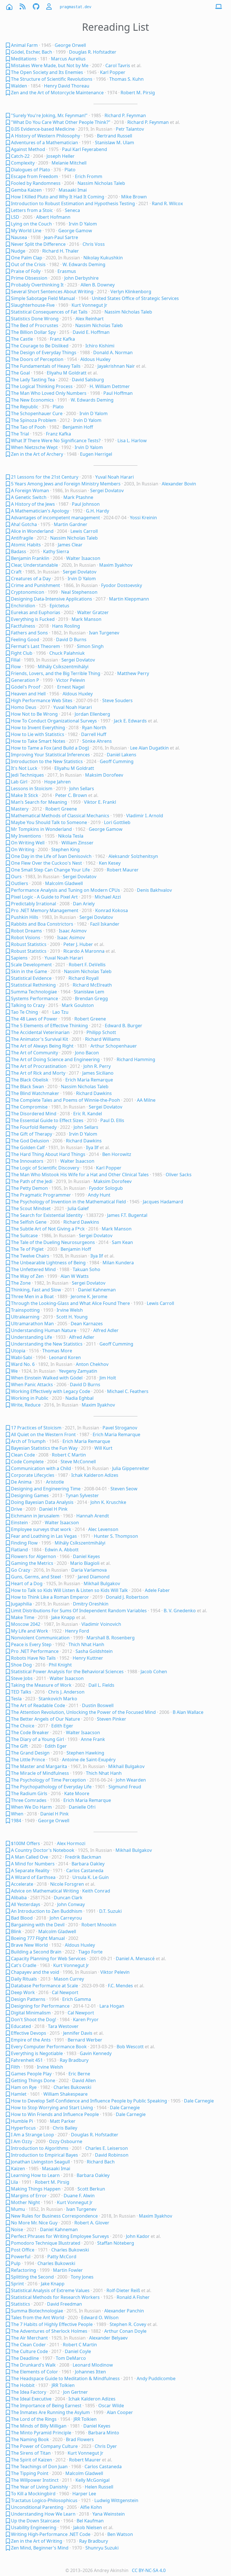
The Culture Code (29, 2351)
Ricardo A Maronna (84, 951)
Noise (17, 2229)
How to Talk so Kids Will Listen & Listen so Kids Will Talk (69, 1590)
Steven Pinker (112, 1719)
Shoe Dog (21, 1665)
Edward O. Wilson (100, 2317)
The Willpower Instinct (35, 2480)
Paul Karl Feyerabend (85, 149)
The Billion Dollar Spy (33, 332)
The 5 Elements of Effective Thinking (49, 1026)
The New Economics (32, 400)
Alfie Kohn (91, 2507)
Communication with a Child (41, 1468)
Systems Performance (35, 998)
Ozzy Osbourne (66, 2141)
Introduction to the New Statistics (47, 761)
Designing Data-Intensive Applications (52, 599)
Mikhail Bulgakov (102, 1583)
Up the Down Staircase (35, 2521)
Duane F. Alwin (79, 2196)
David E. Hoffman (91, 332)
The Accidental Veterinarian (40, 1032)
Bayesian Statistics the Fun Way (44, 1448)
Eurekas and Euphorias (36, 612)
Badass (19, 551)
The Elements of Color (35, 2372)
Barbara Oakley (88, 1864)
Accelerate (22, 1884)
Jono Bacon (87, 1053)
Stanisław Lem (89, 992)
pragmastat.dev (75, 7)
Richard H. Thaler (61, 251)
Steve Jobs (22, 1678)
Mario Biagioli (85, 1563)
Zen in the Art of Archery (37, 454)
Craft (16, 572)
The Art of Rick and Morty (38, 1073)
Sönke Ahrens (97, 741)
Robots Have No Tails (33, 1658)
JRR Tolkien (63, 2385)
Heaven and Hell (28, 694)
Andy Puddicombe (156, 2378)
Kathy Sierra (56, 551)
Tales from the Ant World (38, 2317)
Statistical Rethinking (33, 985)
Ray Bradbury (74, 2060)
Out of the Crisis (28, 264)
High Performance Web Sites (42, 700)
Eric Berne (79, 2074)
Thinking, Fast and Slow (36, 1290)
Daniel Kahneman (97, 1290)
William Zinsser (77, 843)
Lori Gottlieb (117, 822)
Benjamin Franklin (30, 558)
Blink (16, 1931)
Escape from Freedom (35, 176)
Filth (15, 2067)
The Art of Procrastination (39, 1066)
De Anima (21, 1482)
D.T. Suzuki (110, 1911)
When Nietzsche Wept (34, 447)
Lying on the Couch (31, 224)
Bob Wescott (130, 2047)
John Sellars (82, 788)
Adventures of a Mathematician (45, 143)
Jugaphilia (21, 1604)
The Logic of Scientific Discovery (45, 1168)
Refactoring (24, 2270)
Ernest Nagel (71, 687)
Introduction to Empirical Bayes (45, 2155)
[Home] (9, 7)
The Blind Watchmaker (35, 1093)
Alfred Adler (106, 1330)
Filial (16, 660)
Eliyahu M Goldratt (67, 373)
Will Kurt (103, 1448)
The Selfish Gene (29, 1222)
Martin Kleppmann (129, 599)
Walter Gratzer (93, 612)
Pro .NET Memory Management (45, 910)
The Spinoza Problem (34, 420)
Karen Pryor (86, 2019)
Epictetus (59, 606)
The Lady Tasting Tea (33, 380)
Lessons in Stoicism (32, 788)
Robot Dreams (26, 931)
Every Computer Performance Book (49, 2047)
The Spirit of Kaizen (32, 2460)
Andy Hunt (99, 1195)
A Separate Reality (30, 1870)
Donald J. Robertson (127, 1597)
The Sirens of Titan (31, 2453)
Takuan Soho (86, 1269)
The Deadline (25, 2358)
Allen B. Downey (98, 285)
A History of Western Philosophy (45, 136)
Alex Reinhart (90, 319)
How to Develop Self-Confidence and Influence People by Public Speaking (89, 2101)
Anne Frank (93, 1739)
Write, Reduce (26, 1405)
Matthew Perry (133, 673)
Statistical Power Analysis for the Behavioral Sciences (67, 1672)
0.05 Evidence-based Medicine (43, 129)
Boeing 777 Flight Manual (38, 1938)
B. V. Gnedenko (180, 1611)
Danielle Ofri (82, 1807)
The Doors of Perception (37, 359)
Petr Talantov (130, 129)
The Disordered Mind (34, 1114)
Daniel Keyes (86, 1556)
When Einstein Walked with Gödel (47, 1378)
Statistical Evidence (31, 978)
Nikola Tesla (71, 836)
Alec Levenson (103, 1529)
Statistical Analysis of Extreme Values (50, 2290)
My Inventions (26, 836)
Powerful (21, 2257)
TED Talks (21, 1692)
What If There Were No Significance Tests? (56, 441)
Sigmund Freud (125, 1787)
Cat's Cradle (24, 1965)
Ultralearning (25, 1317)
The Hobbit (23, 2385)
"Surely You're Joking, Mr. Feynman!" (49, 115)
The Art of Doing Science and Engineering (55, 1059)
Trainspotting (25, 1310)
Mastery (20, 809)
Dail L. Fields (101, 1685)
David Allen (84, 2080)
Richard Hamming (136, 1059)
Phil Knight (60, 1665)
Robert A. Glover (92, 2223)
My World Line (26, 231)
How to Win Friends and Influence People (55, 2114)
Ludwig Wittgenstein (116, 2500)
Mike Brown (134, 197)
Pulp (16, 2263)
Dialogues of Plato (31, 170)
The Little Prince (28, 1760)
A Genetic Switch (29, 497)
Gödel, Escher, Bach (32, 52)
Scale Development (31, 965)
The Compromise (29, 1107)
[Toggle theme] (219, 7)
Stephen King (65, 849)
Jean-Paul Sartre (61, 237)
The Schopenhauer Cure (37, 413)
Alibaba (19, 1898)
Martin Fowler (68, 2270)
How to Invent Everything (38, 728)
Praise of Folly (26, 271)
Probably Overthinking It (37, 285)
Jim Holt (108, 1378)
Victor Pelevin (71, 680)
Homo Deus (24, 707)
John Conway (71, 1904)
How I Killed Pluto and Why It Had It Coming (58, 197)
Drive (17, 1509)
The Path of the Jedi (32, 1181)
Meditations (24, 59)
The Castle (22, 339)
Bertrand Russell (115, 136)
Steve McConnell (78, 1462)
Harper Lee (84, 2494)
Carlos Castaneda (85, 1870)
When (17, 1814)
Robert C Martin (69, 1455)
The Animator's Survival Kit (40, 1039)
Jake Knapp (63, 1617)
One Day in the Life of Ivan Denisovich (51, 856)
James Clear (70, 545)
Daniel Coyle (78, 2351)
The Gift (19, 1746)
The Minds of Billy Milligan (39, 2426)
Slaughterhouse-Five (33, 305)
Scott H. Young (72, 1317)
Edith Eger (62, 1726)
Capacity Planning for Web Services (48, 1959)
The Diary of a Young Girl (37, 1739)
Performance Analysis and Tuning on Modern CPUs (65, 890)
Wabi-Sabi (22, 1357)
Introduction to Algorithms (40, 2148)
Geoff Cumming (117, 761)
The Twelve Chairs (30, 1256)
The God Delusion (30, 1141)
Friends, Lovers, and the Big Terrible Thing (56, 673)
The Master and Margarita (39, 1766)
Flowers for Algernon (34, 1556)
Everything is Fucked (33, 619)
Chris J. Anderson (66, 1692)
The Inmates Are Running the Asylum (50, 2412)
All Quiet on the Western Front (43, 1434)
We (14, 1371)
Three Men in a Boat (32, 1296)
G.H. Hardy (97, 511)
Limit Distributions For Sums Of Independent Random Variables (79, 1611)
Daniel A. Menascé (135, 1959)
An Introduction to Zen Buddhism (47, 1911)
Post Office (23, 2250)
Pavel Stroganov (120, 1428)
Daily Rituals (24, 1979)
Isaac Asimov (73, 931)
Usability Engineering (34, 2527)
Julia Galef (78, 1208)
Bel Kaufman (90, 2521)
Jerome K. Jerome (89, 1296)
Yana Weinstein (109, 2514)
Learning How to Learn (35, 2175)
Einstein (19, 1523)
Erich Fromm (89, 176)
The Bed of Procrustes (35, 325)
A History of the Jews (33, 504)
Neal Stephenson (79, 592)
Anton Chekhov (92, 1364)
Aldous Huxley (95, 359)
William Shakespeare (65, 2094)
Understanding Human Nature (44, 1330)
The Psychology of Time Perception (48, 1780)
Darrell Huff (94, 734)
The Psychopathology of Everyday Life (51, 1787)
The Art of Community (35, 1053)
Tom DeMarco (71, 2358)
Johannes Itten (90, 2372)
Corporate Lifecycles (33, 1475)
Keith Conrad (96, 1891)
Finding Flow (24, 1543)
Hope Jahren (57, 782)
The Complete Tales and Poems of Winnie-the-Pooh (65, 1100)
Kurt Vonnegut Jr (89, 305)
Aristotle (55, 1482)
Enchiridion (23, 606)
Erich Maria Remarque (89, 1080)
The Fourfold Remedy (34, 1127)
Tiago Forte (90, 1952)
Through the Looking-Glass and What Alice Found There (70, 1303)
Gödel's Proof (26, 687)
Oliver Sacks (179, 1175)
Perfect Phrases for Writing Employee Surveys (60, 2236)
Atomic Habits (26, 545)
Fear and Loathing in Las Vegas (44, 1536)
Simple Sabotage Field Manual (43, 298)
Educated (21, 2026)
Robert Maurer (123, 870)
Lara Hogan (112, 2006)
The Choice (23, 1726)
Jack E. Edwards (130, 721)
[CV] (50, 7)
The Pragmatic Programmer (41, 1195)
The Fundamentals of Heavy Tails (46, 366)
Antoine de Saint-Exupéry (89, 1760)
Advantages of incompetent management (55, 518)
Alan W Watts (75, 1276)
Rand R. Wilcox (167, 203)
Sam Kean (122, 1242)
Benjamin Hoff (78, 427)
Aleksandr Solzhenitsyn (133, 856)
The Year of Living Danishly (39, 2487)
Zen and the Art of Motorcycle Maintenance (57, 93)
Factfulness (23, 626)
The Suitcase (24, 1236)
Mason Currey (69, 1979)
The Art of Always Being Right (42, 1046)
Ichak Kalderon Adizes (95, 1475)
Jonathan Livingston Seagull (40, 2162)
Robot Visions (26, 937)
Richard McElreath (92, 985)
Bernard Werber (85, 2040)
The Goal (20, 373)
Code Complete (27, 1462)
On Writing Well (28, 843)
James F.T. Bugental (127, 1215)
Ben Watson (120, 2534)
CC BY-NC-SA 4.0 (149, 2570)
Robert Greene (61, 809)
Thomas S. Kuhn (126, 79)
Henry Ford (77, 1631)
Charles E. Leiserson (107, 2148)
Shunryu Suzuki (102, 2548)
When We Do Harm (31, 1807)
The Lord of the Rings (34, 2419)
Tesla (16, 1699)
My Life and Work (30, 1631)
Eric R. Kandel (88, 1114)
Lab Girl (19, 782)
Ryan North (94, 728)
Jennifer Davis (78, 2033)
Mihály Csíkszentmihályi (63, 667)
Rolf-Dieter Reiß (123, 2290)
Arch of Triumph (28, 1441)
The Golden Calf (28, 1147)
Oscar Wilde (111, 2406)
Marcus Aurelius (68, 59)
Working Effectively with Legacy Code (51, 1391)
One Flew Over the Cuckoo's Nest (46, 863)
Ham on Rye (24, 2087)
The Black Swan (27, 1087)
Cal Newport (65, 1992)
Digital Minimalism (31, 2013)
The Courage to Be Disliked (40, 346)
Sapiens (19, 958)
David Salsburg (88, 380)
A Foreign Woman (30, 490)
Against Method (28, 149)
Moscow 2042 (26, 1624)
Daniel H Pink (53, 1509)
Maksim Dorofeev (104, 775)
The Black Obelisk (30, 1080)
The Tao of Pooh (28, 427)
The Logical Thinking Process (42, 386)
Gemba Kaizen (26, 190)
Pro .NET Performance (35, 1651)
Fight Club (22, 653)
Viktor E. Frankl (100, 802)
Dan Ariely (84, 904)
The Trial (20, 434)
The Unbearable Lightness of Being (48, 1263)
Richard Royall (84, 978)
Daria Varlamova (89, 1570)
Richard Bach (101, 2162)
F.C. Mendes (120, 1986)
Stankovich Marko (58, 1699)
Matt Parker (63, 2121)
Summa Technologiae (34, 992)
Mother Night (25, 2202)
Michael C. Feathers (128, 1391)
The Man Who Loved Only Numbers (49, 393)
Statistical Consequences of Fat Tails (49, 312)
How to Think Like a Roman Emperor (50, 1597)
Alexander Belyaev (108, 2338)
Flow (16, 667)
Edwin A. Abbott (62, 1550)
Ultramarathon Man (32, 1324)
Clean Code (23, 1455)
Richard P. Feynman (125, 115)
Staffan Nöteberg (116, 2243)
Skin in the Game (29, 971)
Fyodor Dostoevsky (122, 585)
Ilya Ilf (92, 1147)
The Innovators (27, 1161)
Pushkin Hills (25, 917)
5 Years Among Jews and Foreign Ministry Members (66, 484)
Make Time (23, 1617)
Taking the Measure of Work (41, 1685)
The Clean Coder (28, 2345)
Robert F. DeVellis (87, 965)
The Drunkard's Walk (33, 2365)
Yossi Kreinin (143, 518)
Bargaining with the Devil (38, 1925)
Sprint (17, 2284)
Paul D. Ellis (112, 1120)
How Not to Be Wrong (34, 714)
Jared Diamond (94, 1577)
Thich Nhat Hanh (86, 1644)
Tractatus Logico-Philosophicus (44, 2500)
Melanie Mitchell (69, 163)
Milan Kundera (118, 1263)
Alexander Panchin (124, 2311)
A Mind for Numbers (33, 1864)
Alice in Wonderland (32, 531)
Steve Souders (117, 700)
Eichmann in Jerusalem (35, 1516)
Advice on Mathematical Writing (45, 1891)
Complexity (23, 163)
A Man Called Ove (30, 1857)
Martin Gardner (71, 524)
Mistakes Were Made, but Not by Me (50, 65)
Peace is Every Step (31, 1644)
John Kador (138, 2236)
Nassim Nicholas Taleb (101, 183)
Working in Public (30, 1398)
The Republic (25, 407)
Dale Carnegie (199, 2101)
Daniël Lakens (122, 755)
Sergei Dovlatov (107, 490)
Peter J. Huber (78, 944)
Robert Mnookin (99, 1925)
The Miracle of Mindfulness (40, 1773)
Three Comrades (29, 1800)
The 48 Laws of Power (34, 1019)
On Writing (23, 849)
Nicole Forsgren (67, 1884)
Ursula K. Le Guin (91, 1877)
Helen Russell (99, 2487)
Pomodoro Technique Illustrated (46, 2243)
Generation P (25, 680)
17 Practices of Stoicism (36, 1428)
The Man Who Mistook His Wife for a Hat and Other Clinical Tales (80, 1175)
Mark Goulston (78, 1005)
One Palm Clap (27, 258)
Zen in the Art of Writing (37, 2541)
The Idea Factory (29, 2392)
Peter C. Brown (71, 795)
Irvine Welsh (70, 1310)
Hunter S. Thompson (116, 1536)
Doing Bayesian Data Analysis (42, 1502)
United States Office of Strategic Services (135, 298)
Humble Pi (22, 2121)
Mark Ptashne (78, 497)
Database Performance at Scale (45, 1986)
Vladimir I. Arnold (145, 816)
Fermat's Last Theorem (35, 646)
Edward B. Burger (124, 1026)
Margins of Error (29, 2196)
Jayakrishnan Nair (116, 366)
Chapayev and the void (35, 1972)
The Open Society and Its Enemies (47, 72)
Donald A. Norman (113, 352)
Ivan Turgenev (104, 633)
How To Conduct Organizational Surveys (54, 721)
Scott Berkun (91, 2189)
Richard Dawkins (94, 1093)
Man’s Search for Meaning (39, 802)
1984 (16, 1821)
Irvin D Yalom (83, 224)
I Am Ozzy (22, 2141)
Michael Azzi (108, 897)
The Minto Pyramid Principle (41, 2433)
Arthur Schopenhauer (114, 1046)
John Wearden (131, 1780)
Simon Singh (90, 646)
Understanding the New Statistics (47, 1344)
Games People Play (31, 2074)
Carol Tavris (118, 65)
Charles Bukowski (72, 2087)
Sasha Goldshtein (94, 1651)
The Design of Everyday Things (44, 352)
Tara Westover (63, 2026)
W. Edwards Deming (84, 264)
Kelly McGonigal (93, 2480)
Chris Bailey (65, 2128)
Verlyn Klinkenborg (131, 292)
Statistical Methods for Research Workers (55, 2297)
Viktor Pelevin (115, 1972)
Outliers (20, 883)
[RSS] (23, 7)
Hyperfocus (23, 2128)
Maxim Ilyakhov (116, 565)
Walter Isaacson (83, 558)
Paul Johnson (86, 504)
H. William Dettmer (110, 386)
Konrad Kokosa (112, 910)
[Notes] (8, 45)
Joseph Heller (61, 156)
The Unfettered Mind (33, 1269)
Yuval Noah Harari (115, 477)
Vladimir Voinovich (101, 1624)
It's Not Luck (24, 768)
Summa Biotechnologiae (37, 2311)
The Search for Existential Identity (47, 1215)
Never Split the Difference (38, 244)
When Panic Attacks (32, 1385)
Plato (70, 170)
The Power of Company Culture (44, 2446)
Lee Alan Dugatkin (149, 748)
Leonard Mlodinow (93, 2365)
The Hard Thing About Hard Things (48, 1154)
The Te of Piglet (27, 1249)
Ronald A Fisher (133, 2297)
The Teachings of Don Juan (39, 2467)
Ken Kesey (110, 863)
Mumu (18, 2209)
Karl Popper (113, 72)
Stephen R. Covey (128, 2324)
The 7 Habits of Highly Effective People (52, 2324)
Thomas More (57, 1351)
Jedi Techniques (27, 775)
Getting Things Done (33, 2080)
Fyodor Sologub (106, 1188)
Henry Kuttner (88, 1658)
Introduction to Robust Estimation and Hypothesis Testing (73, 203)
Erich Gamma (77, 1999)
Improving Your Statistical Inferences (50, 755)
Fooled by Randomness (36, 183)
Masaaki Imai (73, 190)
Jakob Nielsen (88, 2527)
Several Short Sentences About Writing (52, 292)
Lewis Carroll (84, 531)
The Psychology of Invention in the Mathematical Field (68, 1202)
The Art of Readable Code (38, 1705)
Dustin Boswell (98, 1705)
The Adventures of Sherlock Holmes (49, 2331)
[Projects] (36, 7)
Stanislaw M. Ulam (115, 143)
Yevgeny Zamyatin (78, 1371)
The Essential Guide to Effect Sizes (47, 1120)
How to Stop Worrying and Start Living (52, 2108)
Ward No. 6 (23, 1364)
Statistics (21, 2304)
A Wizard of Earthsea (33, 1877)
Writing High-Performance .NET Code (51, 2534)
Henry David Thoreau (67, 86)
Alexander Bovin (179, 484)
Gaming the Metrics (32, 1563)
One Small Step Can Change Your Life (50, 870)
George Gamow (75, 231)
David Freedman (65, 2304)
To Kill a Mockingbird (33, 2494)
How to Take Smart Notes (38, 741)
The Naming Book (30, 2439)
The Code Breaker (30, 1732)
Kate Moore (77, 1793)
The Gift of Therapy (32, 1134)
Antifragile (22, 538)
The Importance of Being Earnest (46, 2406)
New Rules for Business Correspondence (54, 2216)
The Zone (21, 1283)
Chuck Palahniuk (67, 653)
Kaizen (18, 2168)
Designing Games (30, 1495)
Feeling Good (25, 639)
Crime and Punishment (35, 585)
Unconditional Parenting (37, 2507)
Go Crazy (21, 1570)
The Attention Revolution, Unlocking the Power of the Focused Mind (83, 1712)
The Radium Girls (29, 1793)
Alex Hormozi (71, 1843)
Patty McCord (62, 2257)
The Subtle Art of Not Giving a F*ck (48, 1229)
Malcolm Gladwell (64, 883)
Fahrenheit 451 (27, 2060)
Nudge (18, 251)
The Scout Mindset (31, 1208)
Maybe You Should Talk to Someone (49, 822)
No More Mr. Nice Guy (34, 2223)
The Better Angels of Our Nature (45, 1719)
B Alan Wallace (188, 1712)
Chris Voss (94, 244)
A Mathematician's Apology (40, 511)
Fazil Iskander (105, 924)
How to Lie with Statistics (38, 734)
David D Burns (71, 639)
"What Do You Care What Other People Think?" (61, 122)
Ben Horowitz (117, 1154)
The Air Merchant (29, 2338)
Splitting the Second (32, 2277)
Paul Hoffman (118, 393)
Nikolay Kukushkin (103, 258)
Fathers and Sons (29, 633)
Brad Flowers (80, 2439)
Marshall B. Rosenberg (111, 1638)
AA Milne (146, 1100)
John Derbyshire (81, 278)
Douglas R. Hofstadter (93, 52)
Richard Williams (103, 1039)
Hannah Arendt (93, 1516)
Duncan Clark (68, 1898)
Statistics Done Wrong (35, 319)
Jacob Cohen (154, 1672)
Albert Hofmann (53, 217)
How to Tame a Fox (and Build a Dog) (50, 748)
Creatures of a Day (31, 579)
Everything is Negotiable (37, 2053)
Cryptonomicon (28, 592)
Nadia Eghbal (79, 1398)
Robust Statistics (29, 944)
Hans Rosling (66, 626)
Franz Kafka (62, 339)
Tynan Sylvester (82, 1495)
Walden (19, 86)
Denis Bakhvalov (154, 890)
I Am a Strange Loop (33, 2135)
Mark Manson (86, 619)
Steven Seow (124, 1489)
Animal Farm (24, 45)
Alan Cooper (120, 2412)
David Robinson (112, 2155)
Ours (16, 877)
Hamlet (19, 2094)
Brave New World (29, 1945)
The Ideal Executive (31, 2399)
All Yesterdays (26, 1904)
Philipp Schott (101, 1032)
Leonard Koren (65, 1357)
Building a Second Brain (36, 1952)
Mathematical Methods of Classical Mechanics (60, 816)
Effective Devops (29, 2033)
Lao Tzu (60, 1012)
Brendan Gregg (91, 998)
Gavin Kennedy (96, 2053)
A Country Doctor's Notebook (43, 1850)
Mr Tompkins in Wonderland (41, 829)
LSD (15, 217)
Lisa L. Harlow (132, 441)
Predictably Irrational (34, 904)
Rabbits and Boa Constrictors (42, 924)
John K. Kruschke (108, 1502)
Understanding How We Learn (43, 2514)
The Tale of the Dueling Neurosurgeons (53, 1242)
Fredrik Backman (83, 1857)
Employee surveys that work (41, 1529)
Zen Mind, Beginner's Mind (40, 2548)
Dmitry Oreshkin (91, 1604)
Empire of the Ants (31, 2040)
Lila (15, 2182)
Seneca (72, 210)
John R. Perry (97, 1066)
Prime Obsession (29, 278)
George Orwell (70, 45)
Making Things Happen (36, 2189)
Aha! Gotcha (24, 524)
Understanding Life (32, 1337)
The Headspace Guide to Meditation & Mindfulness (65, 2378)
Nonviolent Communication (40, 1638)
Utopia (18, 1351)
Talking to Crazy (28, 1005)
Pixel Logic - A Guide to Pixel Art (44, 897)
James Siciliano (98, 1073)
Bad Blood (22, 1918)
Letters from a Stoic (32, 210)
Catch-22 (20, 156)
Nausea (19, 237)
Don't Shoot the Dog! (34, 2019)
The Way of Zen (27, 1276)
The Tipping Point (30, 2473)
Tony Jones (82, 2277)
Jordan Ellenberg (92, 714)
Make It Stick (25, 795)
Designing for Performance (40, 2006)
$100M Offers (25, 1843)
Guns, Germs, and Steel (36, 1577)
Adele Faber (157, 1590)
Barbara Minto (104, 2433)
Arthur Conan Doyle (125, 2331)
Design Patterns (28, 1999)
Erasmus (67, 271)
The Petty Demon (29, 1188)
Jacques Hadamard (163, 1202)
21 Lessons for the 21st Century (45, 477)
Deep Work (23, 1992)
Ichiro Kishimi (100, 346)
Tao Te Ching (25, 1012)
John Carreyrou (66, 1918)
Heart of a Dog (27, 1583)
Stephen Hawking (85, 1753)
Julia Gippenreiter (131, 1468)
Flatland (19, 1550)
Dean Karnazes (87, 1324)
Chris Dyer (106, 2446)
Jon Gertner (75, 2392)
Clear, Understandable (35, 565)
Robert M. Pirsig (138, 93)
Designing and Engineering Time (46, 1489)
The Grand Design (30, 1753)
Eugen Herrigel (96, 454)
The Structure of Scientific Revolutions (52, 79)
